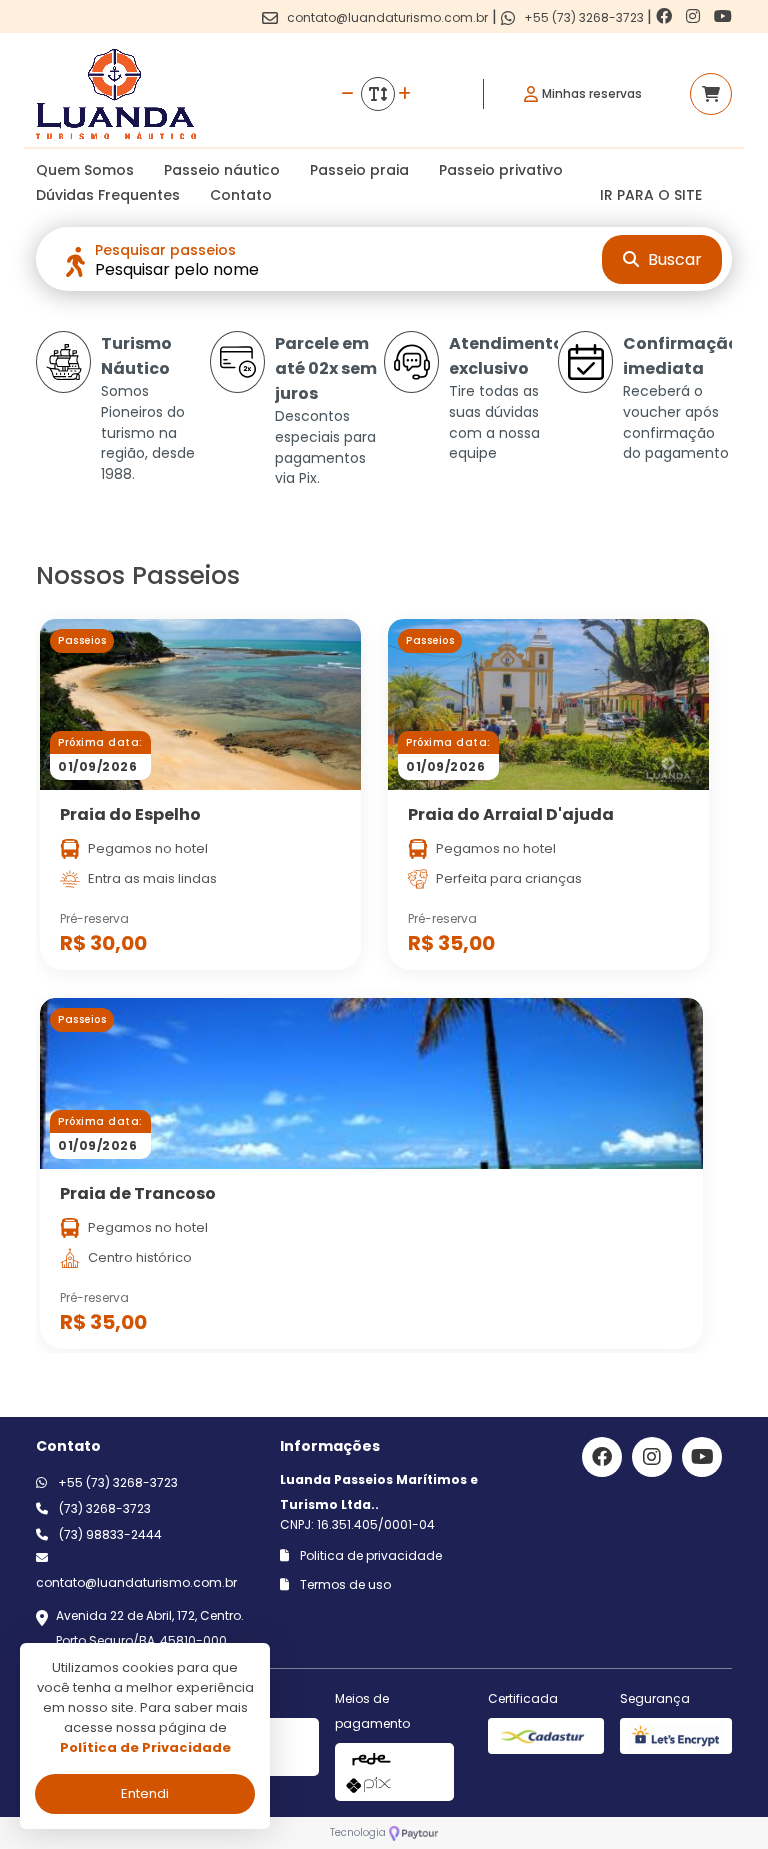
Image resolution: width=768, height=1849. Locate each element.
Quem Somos (85, 170)
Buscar (673, 259)
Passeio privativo (501, 170)
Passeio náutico (222, 170)
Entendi (145, 1793)
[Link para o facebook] (666, 16)
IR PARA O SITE (651, 195)
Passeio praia (359, 170)
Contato (241, 195)
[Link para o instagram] (695, 16)
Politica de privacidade (369, 1555)
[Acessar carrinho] (711, 94)
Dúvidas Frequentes (108, 195)
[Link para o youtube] (723, 16)
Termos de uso (344, 1584)
